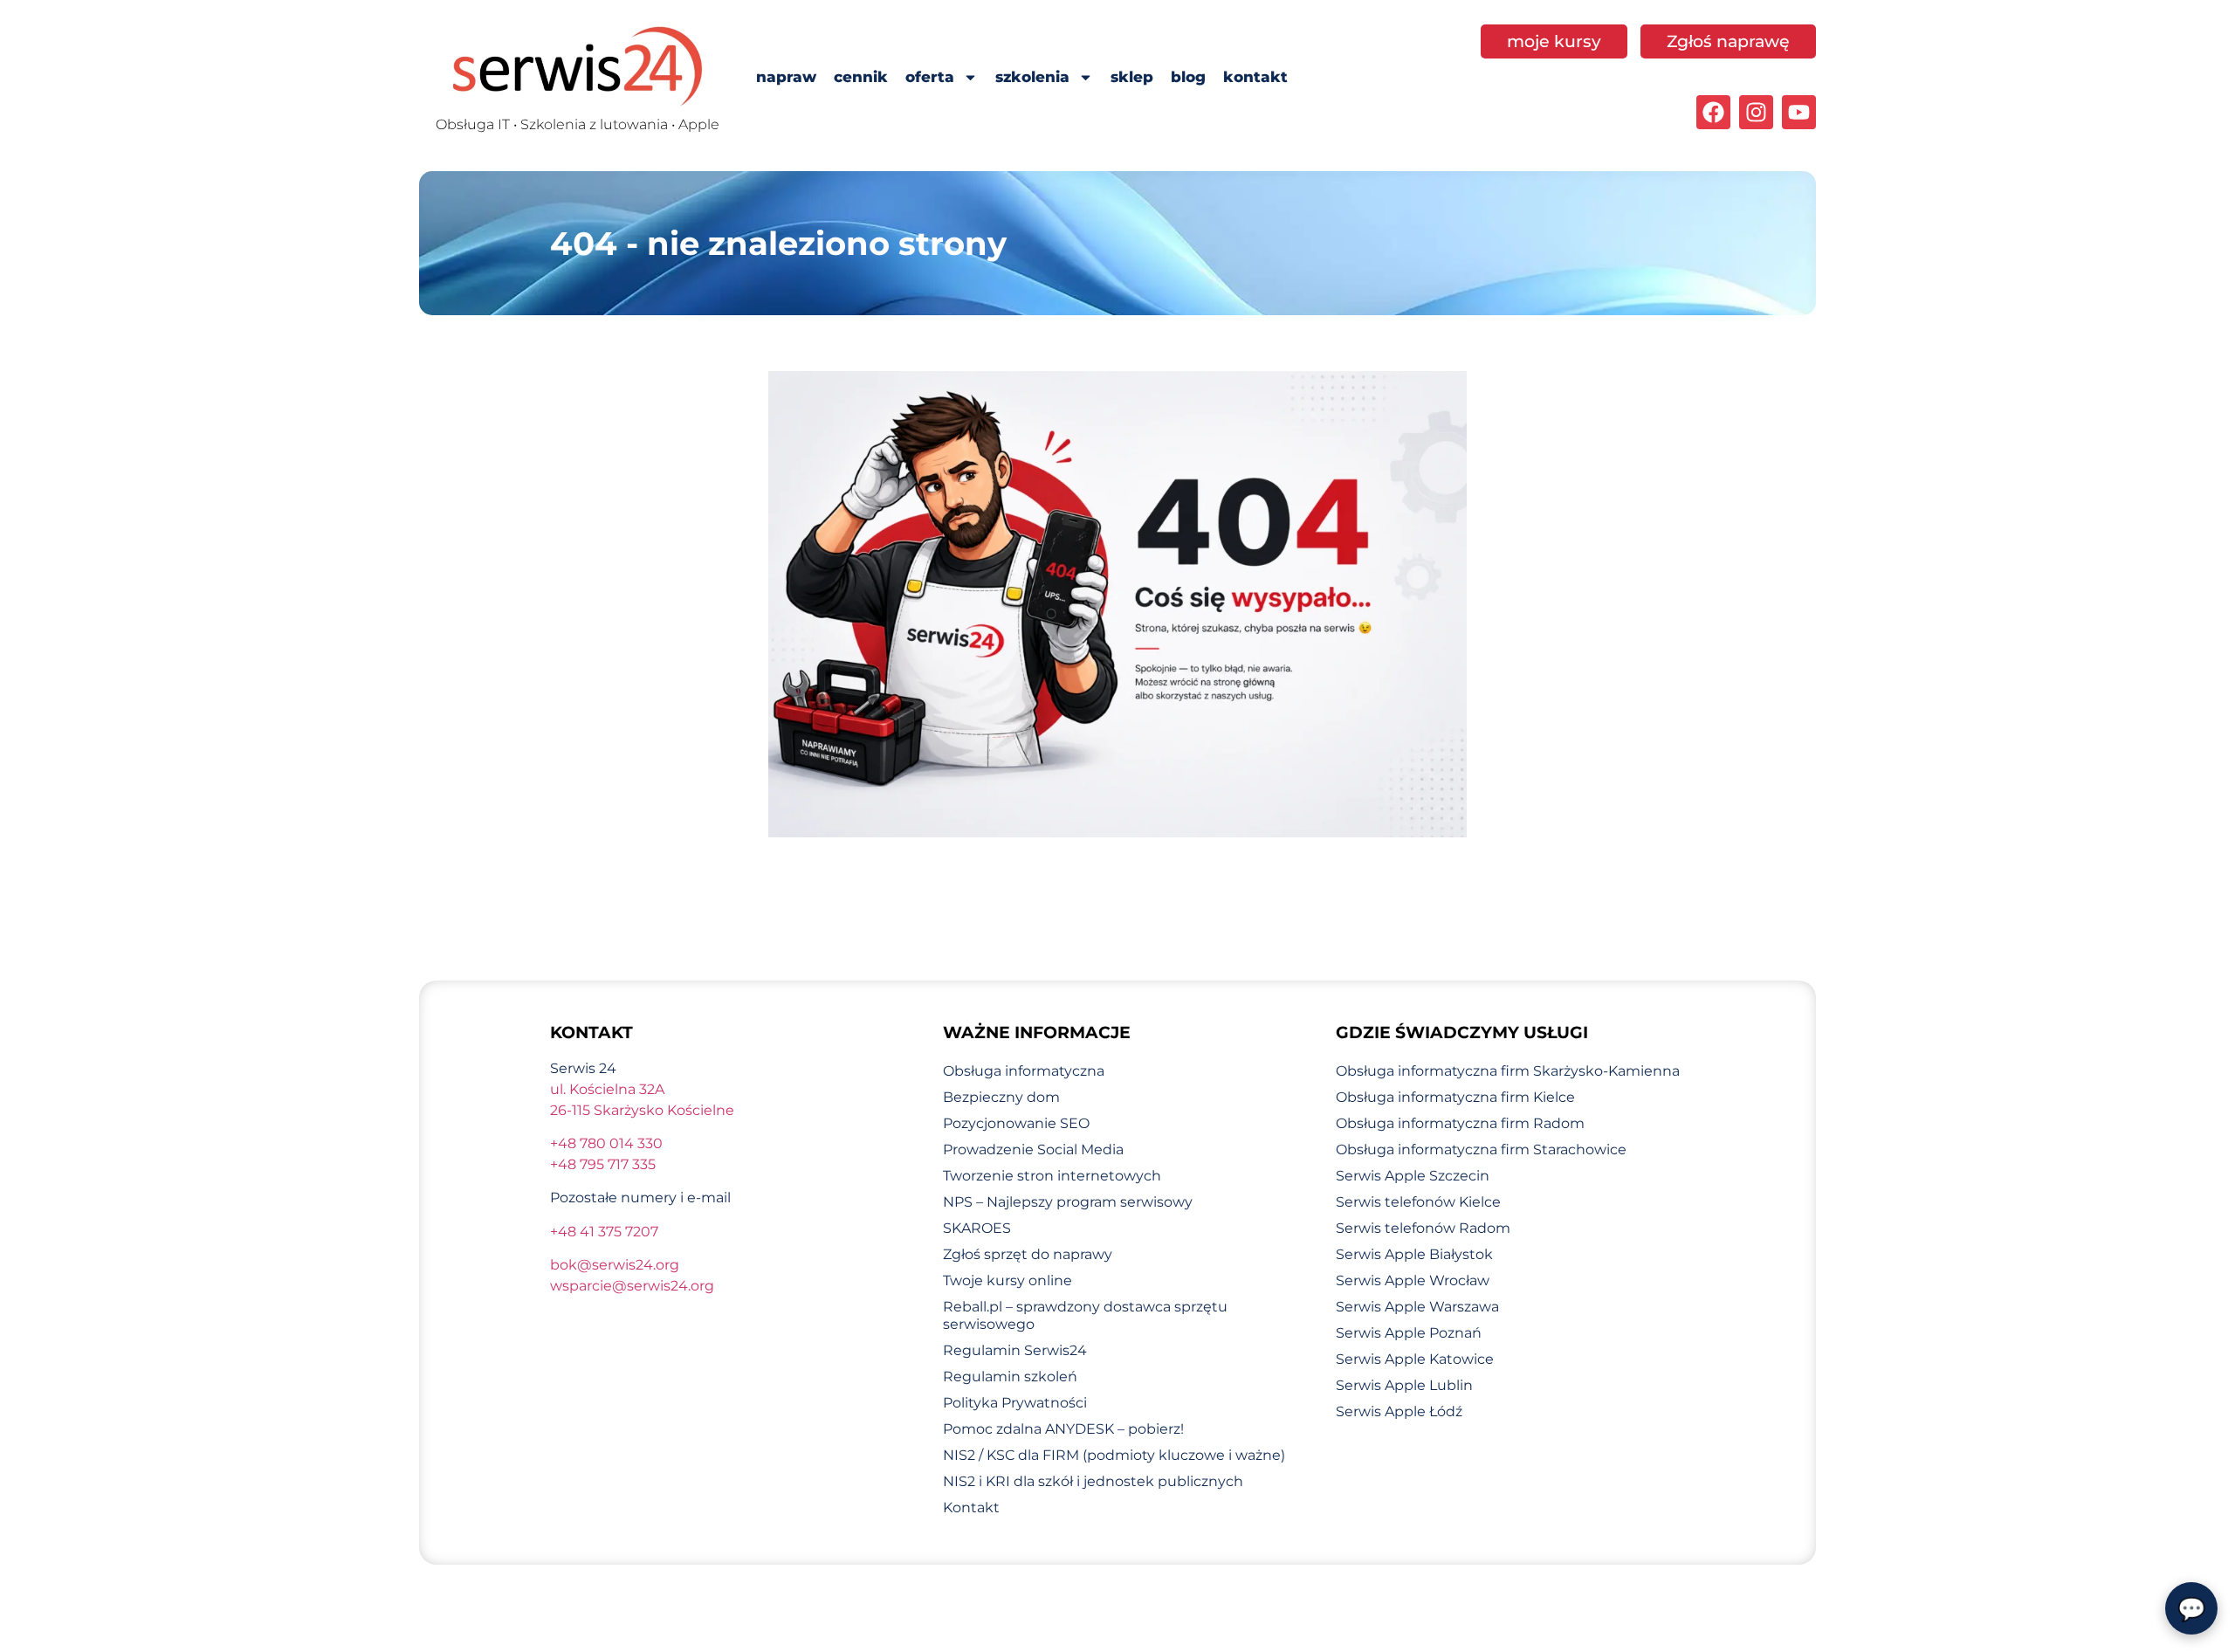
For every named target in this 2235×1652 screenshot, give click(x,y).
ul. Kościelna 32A (607, 1089)
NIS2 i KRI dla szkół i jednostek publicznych (1093, 1481)
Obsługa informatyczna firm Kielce (1455, 1097)
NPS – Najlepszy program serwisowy (1068, 1202)
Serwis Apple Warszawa (1417, 1307)
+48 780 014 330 (606, 1143)
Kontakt (971, 1507)
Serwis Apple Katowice (1415, 1359)
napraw (786, 77)
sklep (1132, 77)
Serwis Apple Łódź (1399, 1411)
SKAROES (977, 1228)
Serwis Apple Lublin (1404, 1385)
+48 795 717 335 (603, 1164)
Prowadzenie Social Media (1033, 1150)
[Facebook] (1713, 112)
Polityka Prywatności (1015, 1403)
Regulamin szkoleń (1010, 1377)
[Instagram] (1756, 112)
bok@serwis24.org (615, 1265)
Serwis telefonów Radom (1423, 1228)
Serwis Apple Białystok (1414, 1254)
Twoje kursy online (1007, 1280)
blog (1188, 77)
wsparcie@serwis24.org (632, 1286)
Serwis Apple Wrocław (1413, 1280)
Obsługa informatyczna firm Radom (1460, 1123)
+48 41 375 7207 (604, 1232)
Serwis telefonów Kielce (1418, 1202)
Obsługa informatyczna (1024, 1071)
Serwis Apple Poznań (1409, 1333)
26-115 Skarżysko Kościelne (642, 1110)
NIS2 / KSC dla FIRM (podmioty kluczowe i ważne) (1114, 1455)
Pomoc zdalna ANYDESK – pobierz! (1063, 1429)
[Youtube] (1799, 112)
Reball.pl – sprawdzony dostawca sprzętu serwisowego (1085, 1315)
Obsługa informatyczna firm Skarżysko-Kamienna (1508, 1071)
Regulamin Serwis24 (1015, 1350)
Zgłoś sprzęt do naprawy (1028, 1254)
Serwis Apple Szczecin (1413, 1176)
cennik (861, 77)
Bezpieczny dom (1001, 1097)
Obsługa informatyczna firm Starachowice (1481, 1150)
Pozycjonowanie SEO (1016, 1123)
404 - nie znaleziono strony (778, 243)
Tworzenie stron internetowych (1052, 1176)
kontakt (1255, 77)
